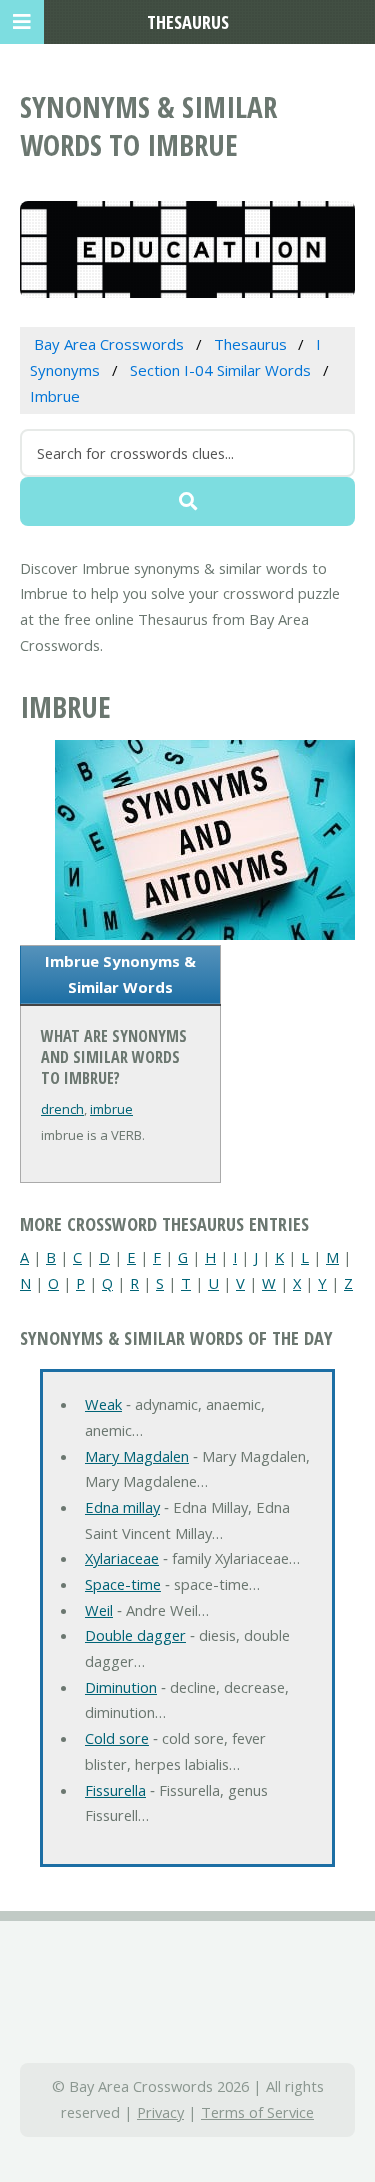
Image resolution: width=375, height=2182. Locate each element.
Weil (99, 1610)
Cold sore (117, 1738)
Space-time (123, 1584)
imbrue (111, 1109)
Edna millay (122, 1507)
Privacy (160, 2112)
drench (62, 1109)
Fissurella (115, 1790)
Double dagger (135, 1635)
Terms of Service (257, 2112)
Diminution (121, 1687)
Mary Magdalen (137, 1456)
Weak (103, 1404)
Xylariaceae (122, 1558)
